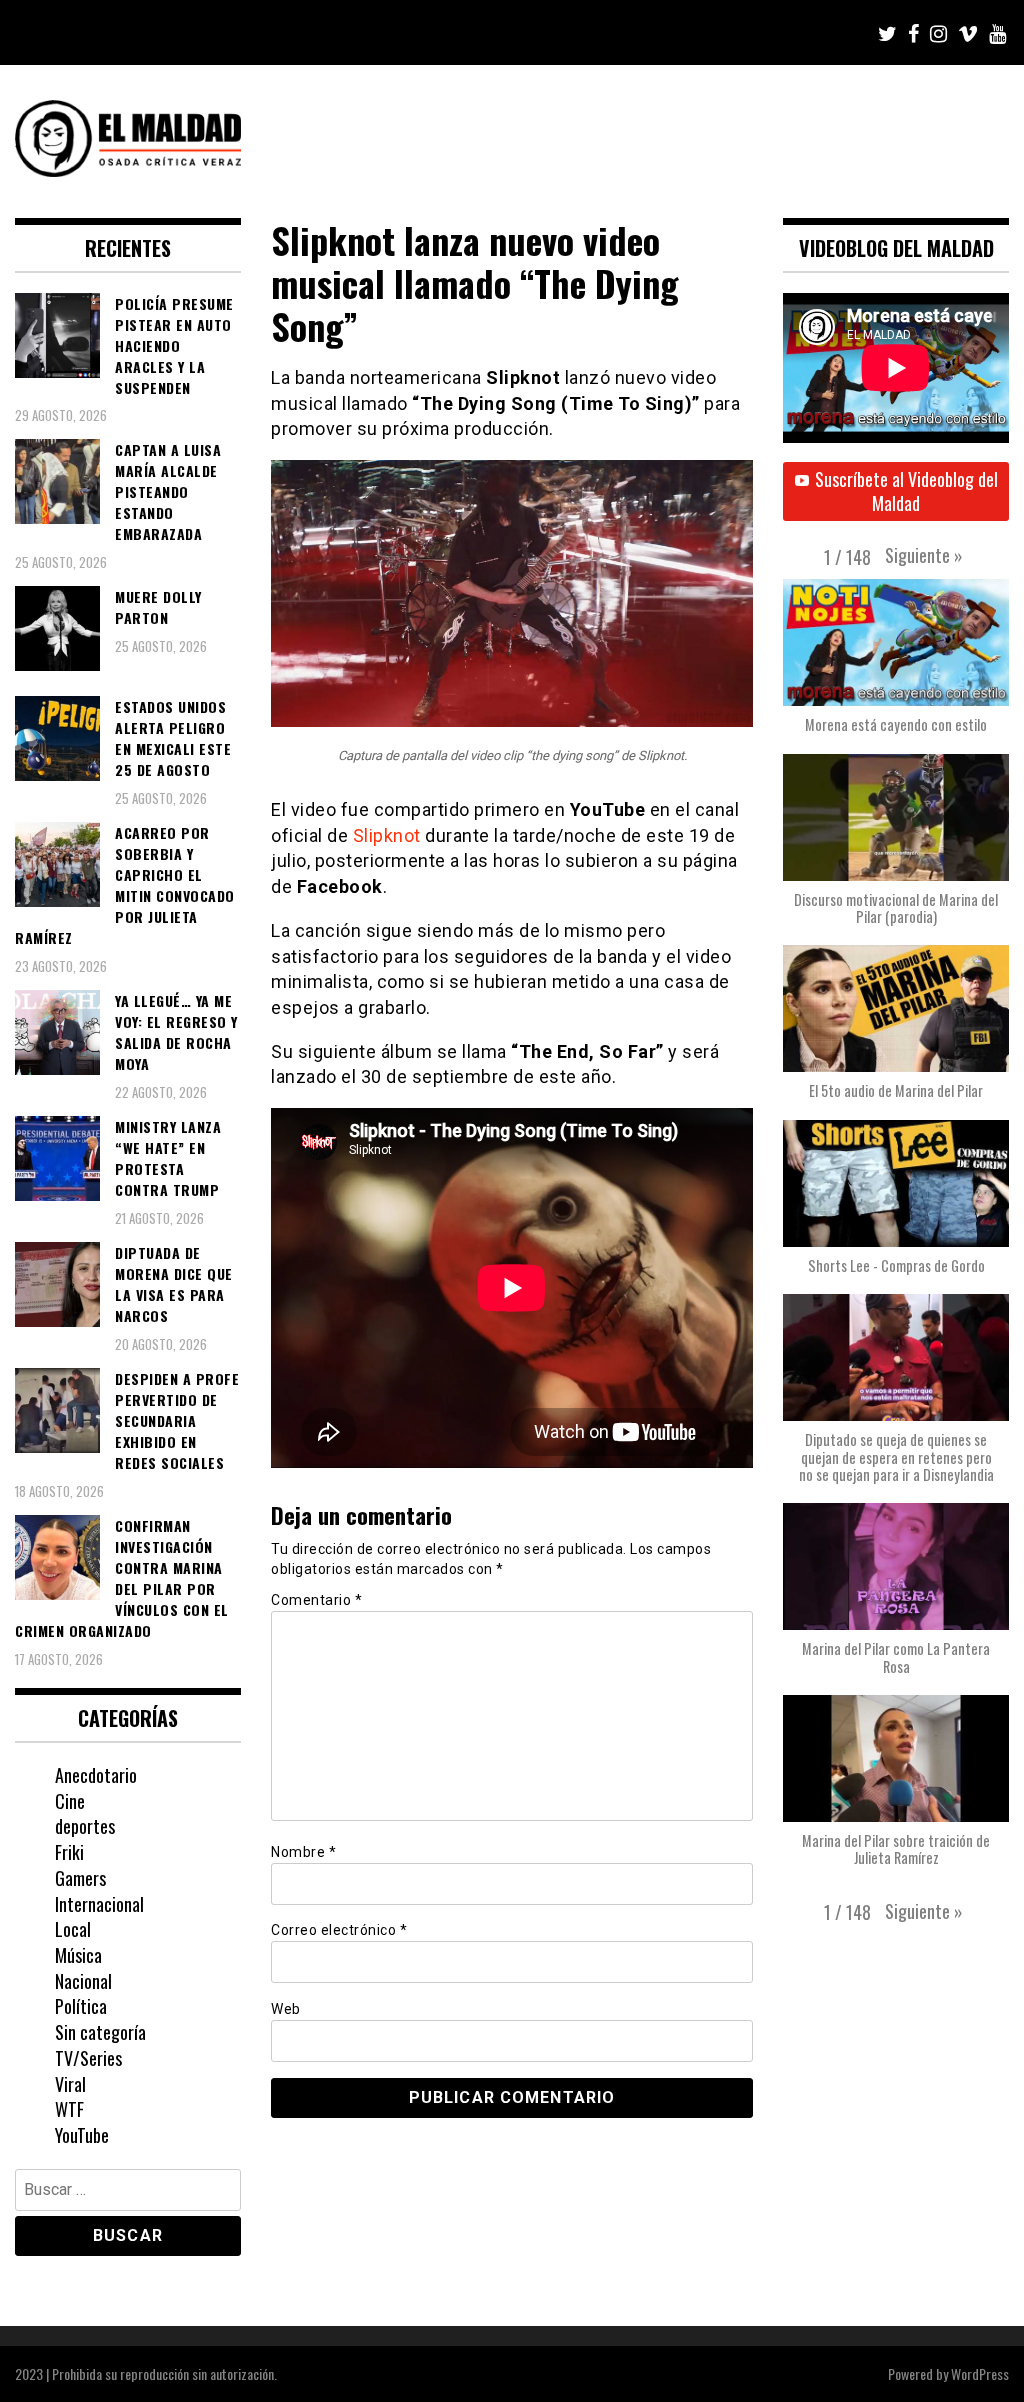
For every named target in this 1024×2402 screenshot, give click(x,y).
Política (81, 2006)
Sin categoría (100, 2032)
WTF (69, 2109)
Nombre (303, 1852)
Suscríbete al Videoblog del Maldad (906, 491)
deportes (85, 1826)
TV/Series (88, 2058)
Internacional (99, 1904)
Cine (70, 1801)
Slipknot (387, 835)
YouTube (82, 2135)
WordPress (980, 2373)
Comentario (316, 1600)
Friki (69, 1852)
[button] (924, 555)
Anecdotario (96, 1775)
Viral (70, 2084)
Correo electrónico (339, 1930)
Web (286, 2009)
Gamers (80, 1878)
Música (78, 1955)
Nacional (83, 1981)
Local (73, 1929)
